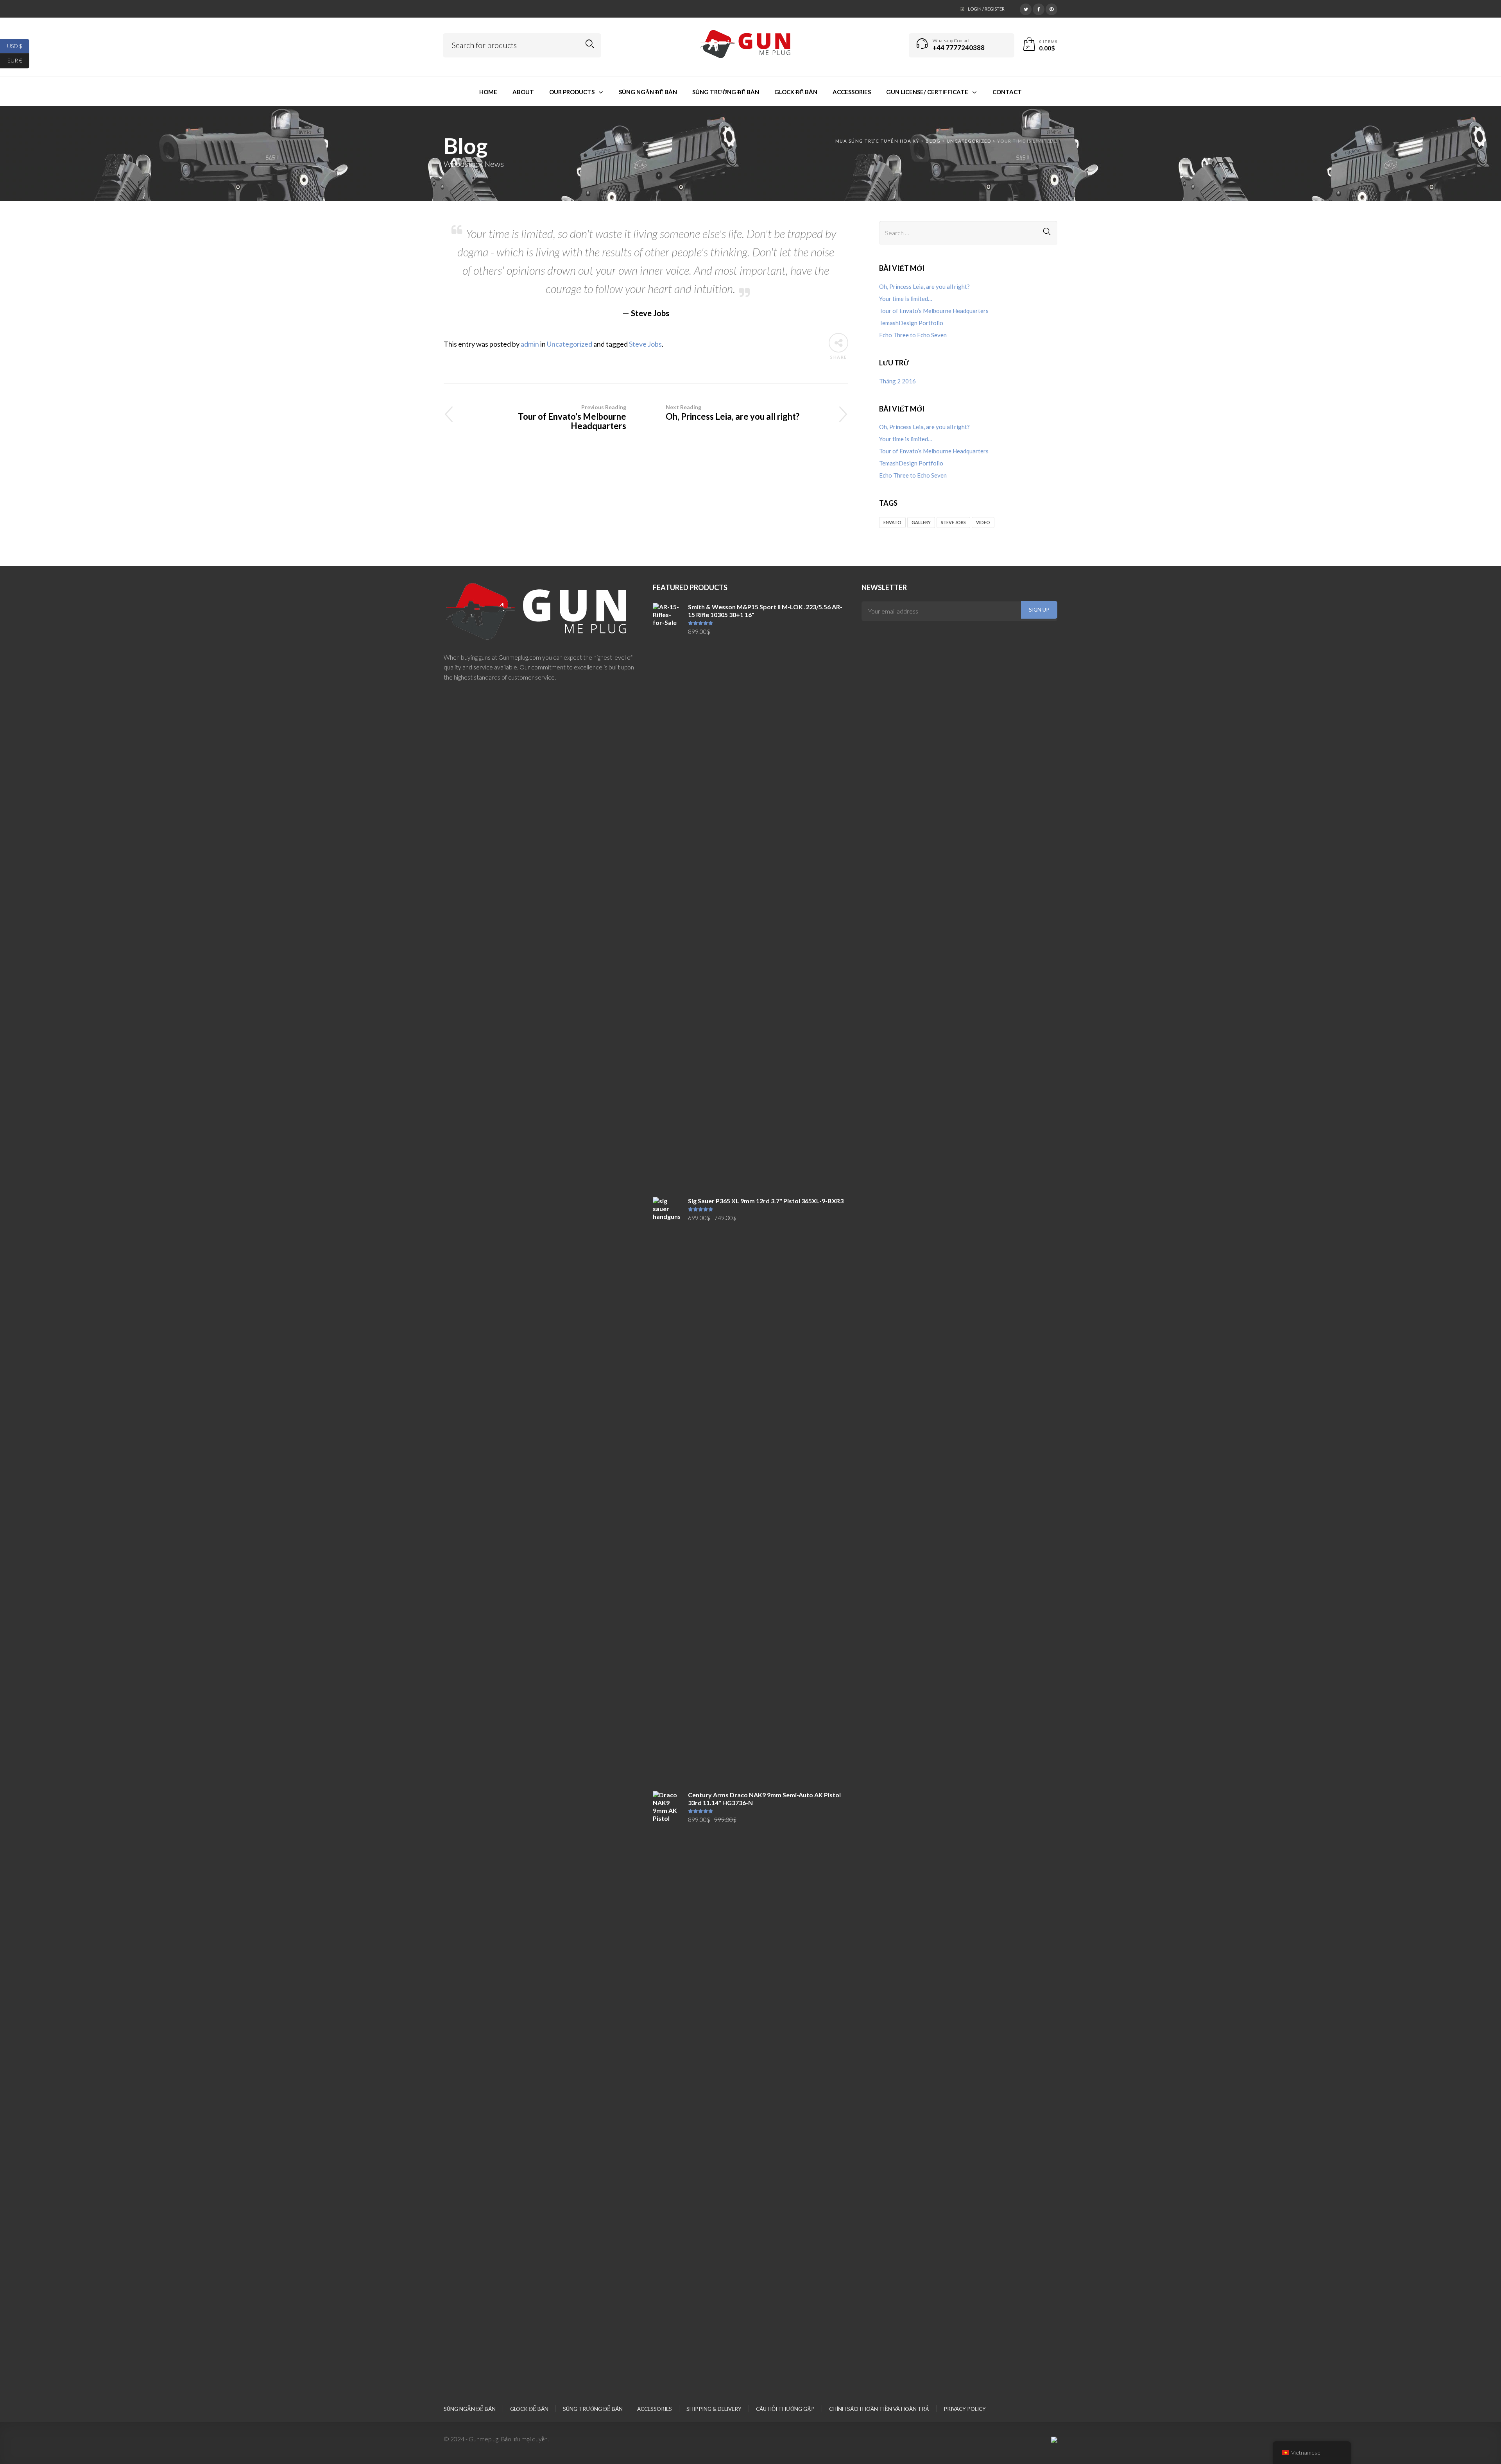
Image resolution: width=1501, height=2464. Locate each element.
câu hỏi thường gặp (785, 2409)
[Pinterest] (1051, 8)
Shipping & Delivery (714, 2409)
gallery (921, 522)
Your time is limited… (906, 299)
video (983, 522)
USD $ (18, 46)
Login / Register (986, 9)
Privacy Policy (965, 2409)
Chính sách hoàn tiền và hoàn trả (879, 2409)
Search (590, 44)
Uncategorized (570, 344)
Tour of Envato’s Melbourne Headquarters (572, 417)
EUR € (18, 60)
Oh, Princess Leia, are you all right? (733, 413)
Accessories (655, 2409)
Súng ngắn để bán (470, 2409)
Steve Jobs (645, 344)
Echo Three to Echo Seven (913, 335)
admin (530, 344)
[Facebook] (1039, 8)
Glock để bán (529, 2409)
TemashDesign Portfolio (911, 323)
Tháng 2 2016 (897, 381)
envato (892, 522)
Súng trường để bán (593, 2409)
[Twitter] (1026, 8)
